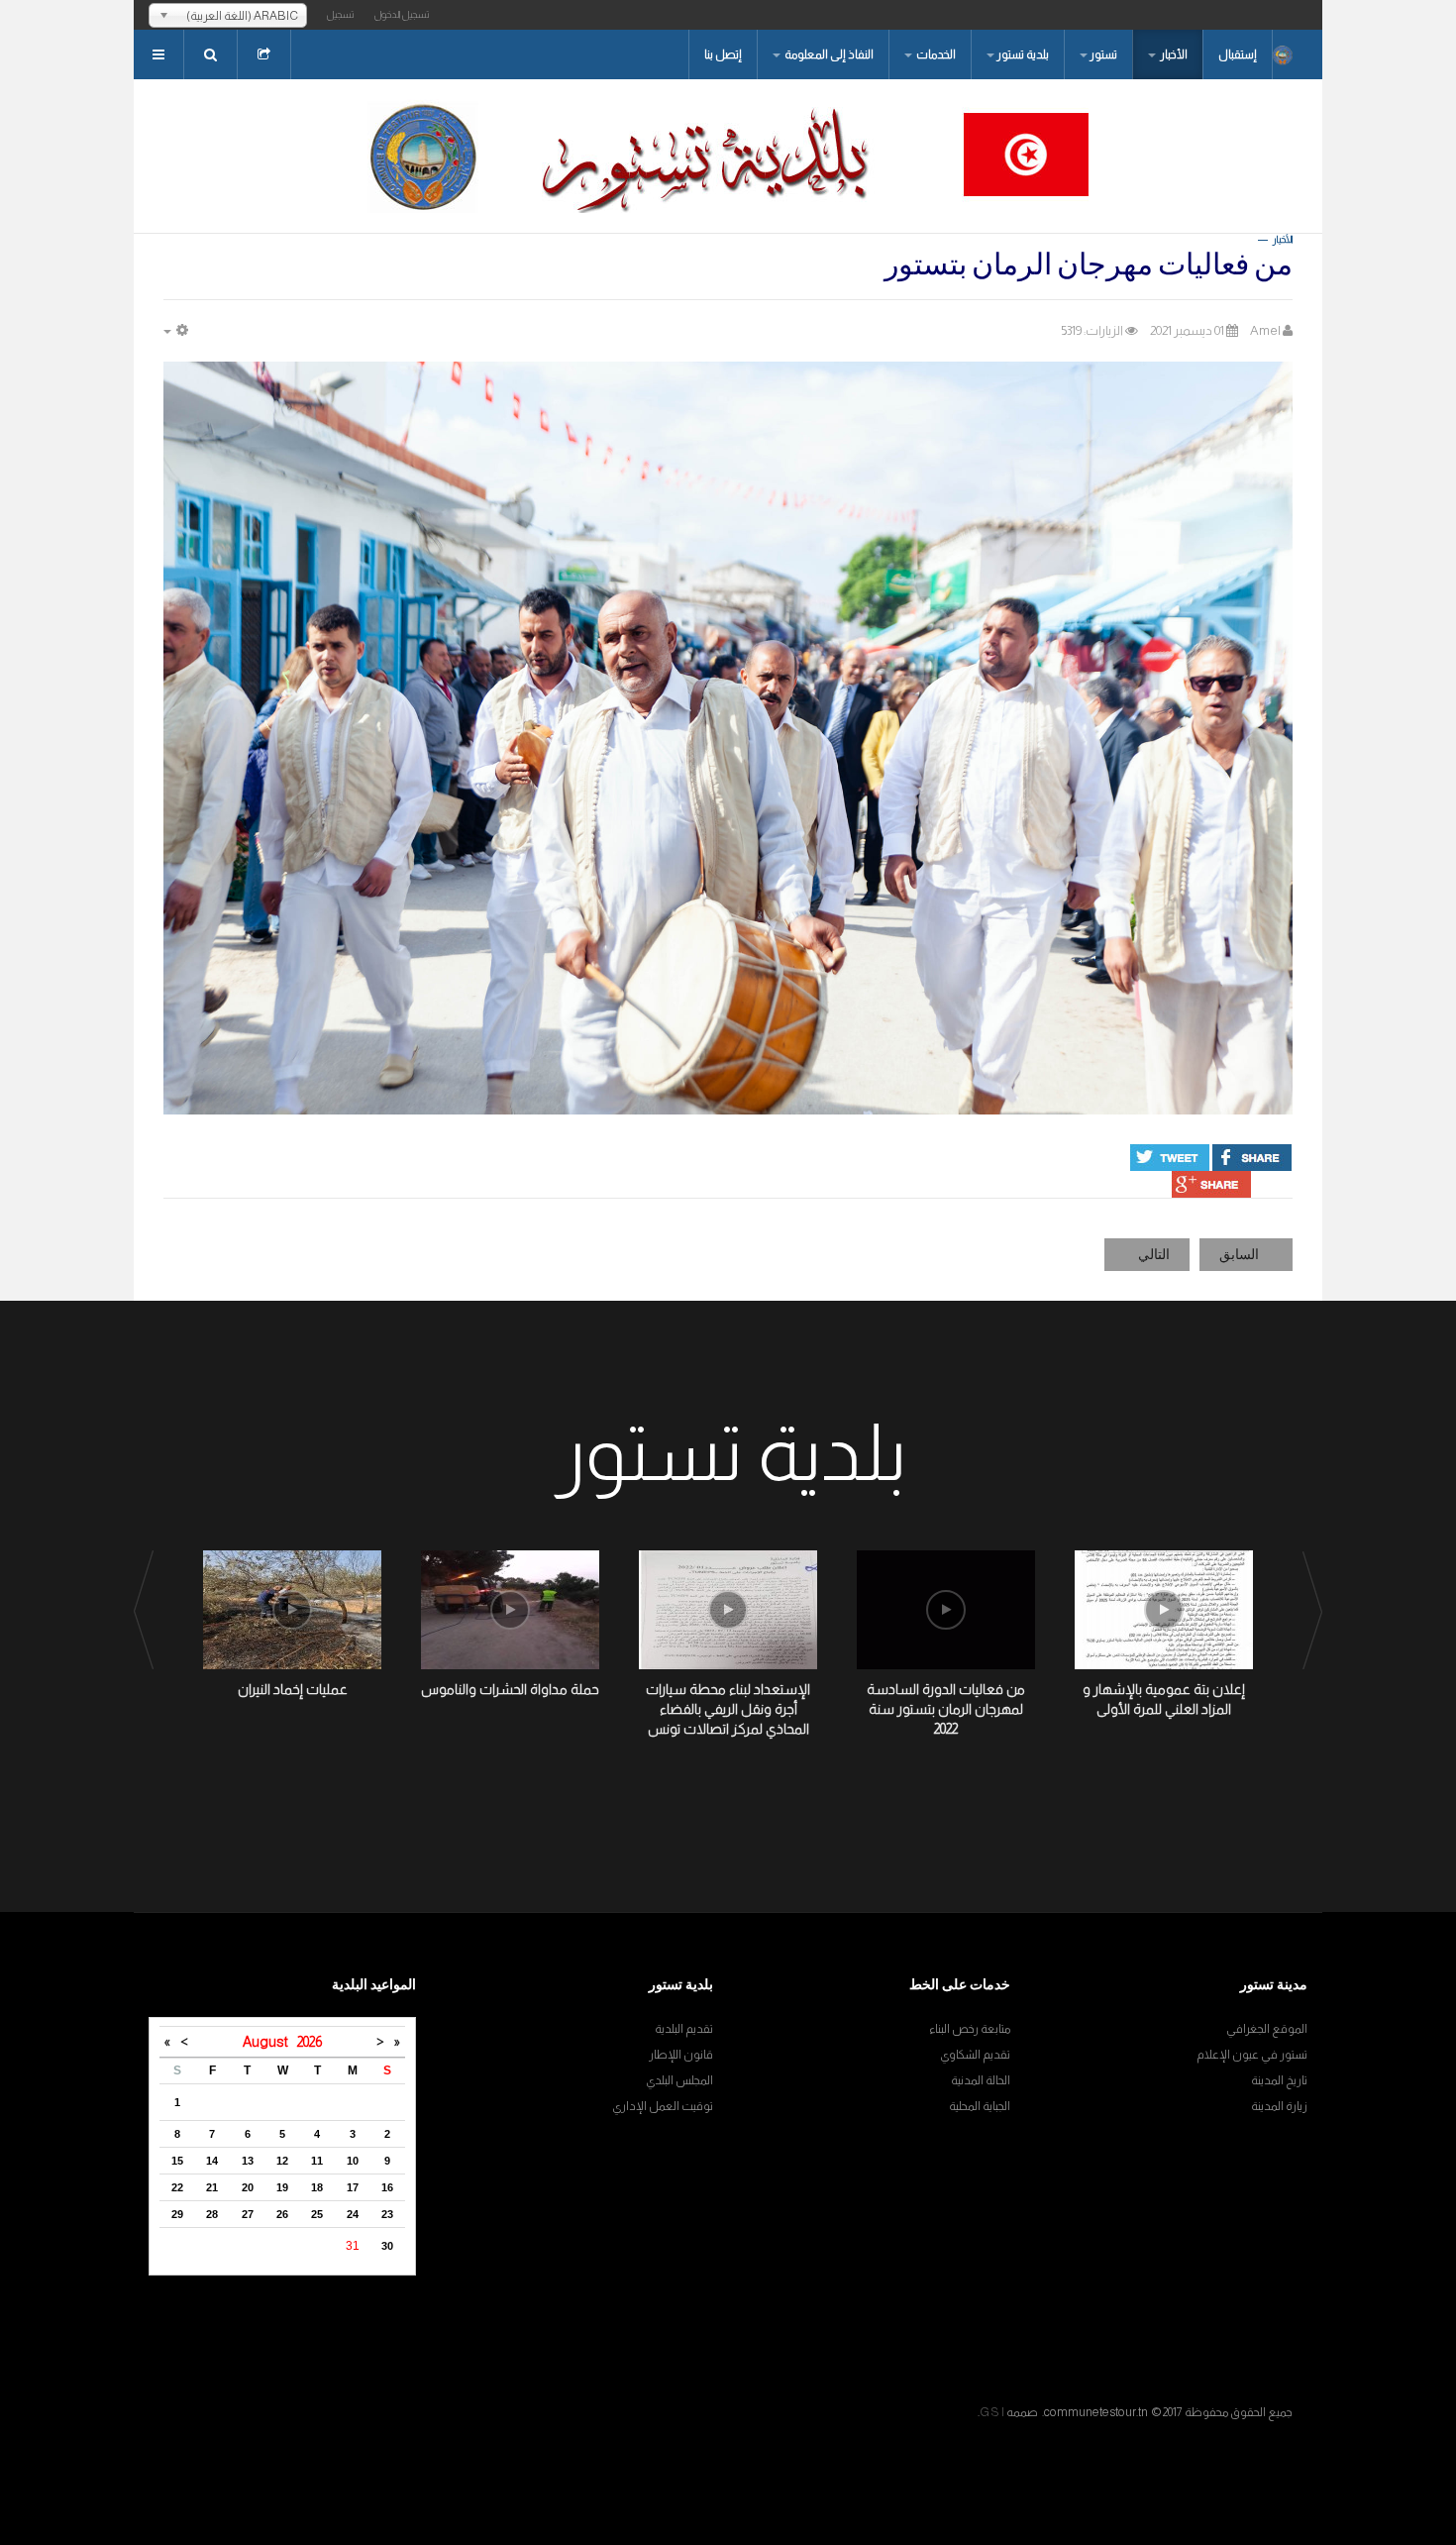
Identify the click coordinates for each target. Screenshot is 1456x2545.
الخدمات (935, 54)
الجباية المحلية (980, 2106)
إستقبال (1238, 54)
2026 (310, 2042)
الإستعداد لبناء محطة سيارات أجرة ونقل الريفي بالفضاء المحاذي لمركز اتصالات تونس (728, 1709)
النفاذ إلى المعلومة (828, 54)
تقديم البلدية (684, 2029)
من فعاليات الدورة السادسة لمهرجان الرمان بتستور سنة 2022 (946, 1709)
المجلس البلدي (679, 2080)
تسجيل (341, 14)
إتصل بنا (723, 54)
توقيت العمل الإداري (663, 2106)
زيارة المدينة (1279, 2106)
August (270, 2042)
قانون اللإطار (681, 2055)
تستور (1103, 54)
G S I (992, 2412)
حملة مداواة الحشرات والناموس (510, 1689)
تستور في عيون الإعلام (1252, 2055)
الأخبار (1173, 54)
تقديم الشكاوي (975, 2055)
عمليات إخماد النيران (293, 1689)
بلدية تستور (1023, 54)
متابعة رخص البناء (970, 2029)
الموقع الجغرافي (1267, 2029)
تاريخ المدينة (1279, 2080)
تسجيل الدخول (402, 14)
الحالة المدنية (981, 2080)
